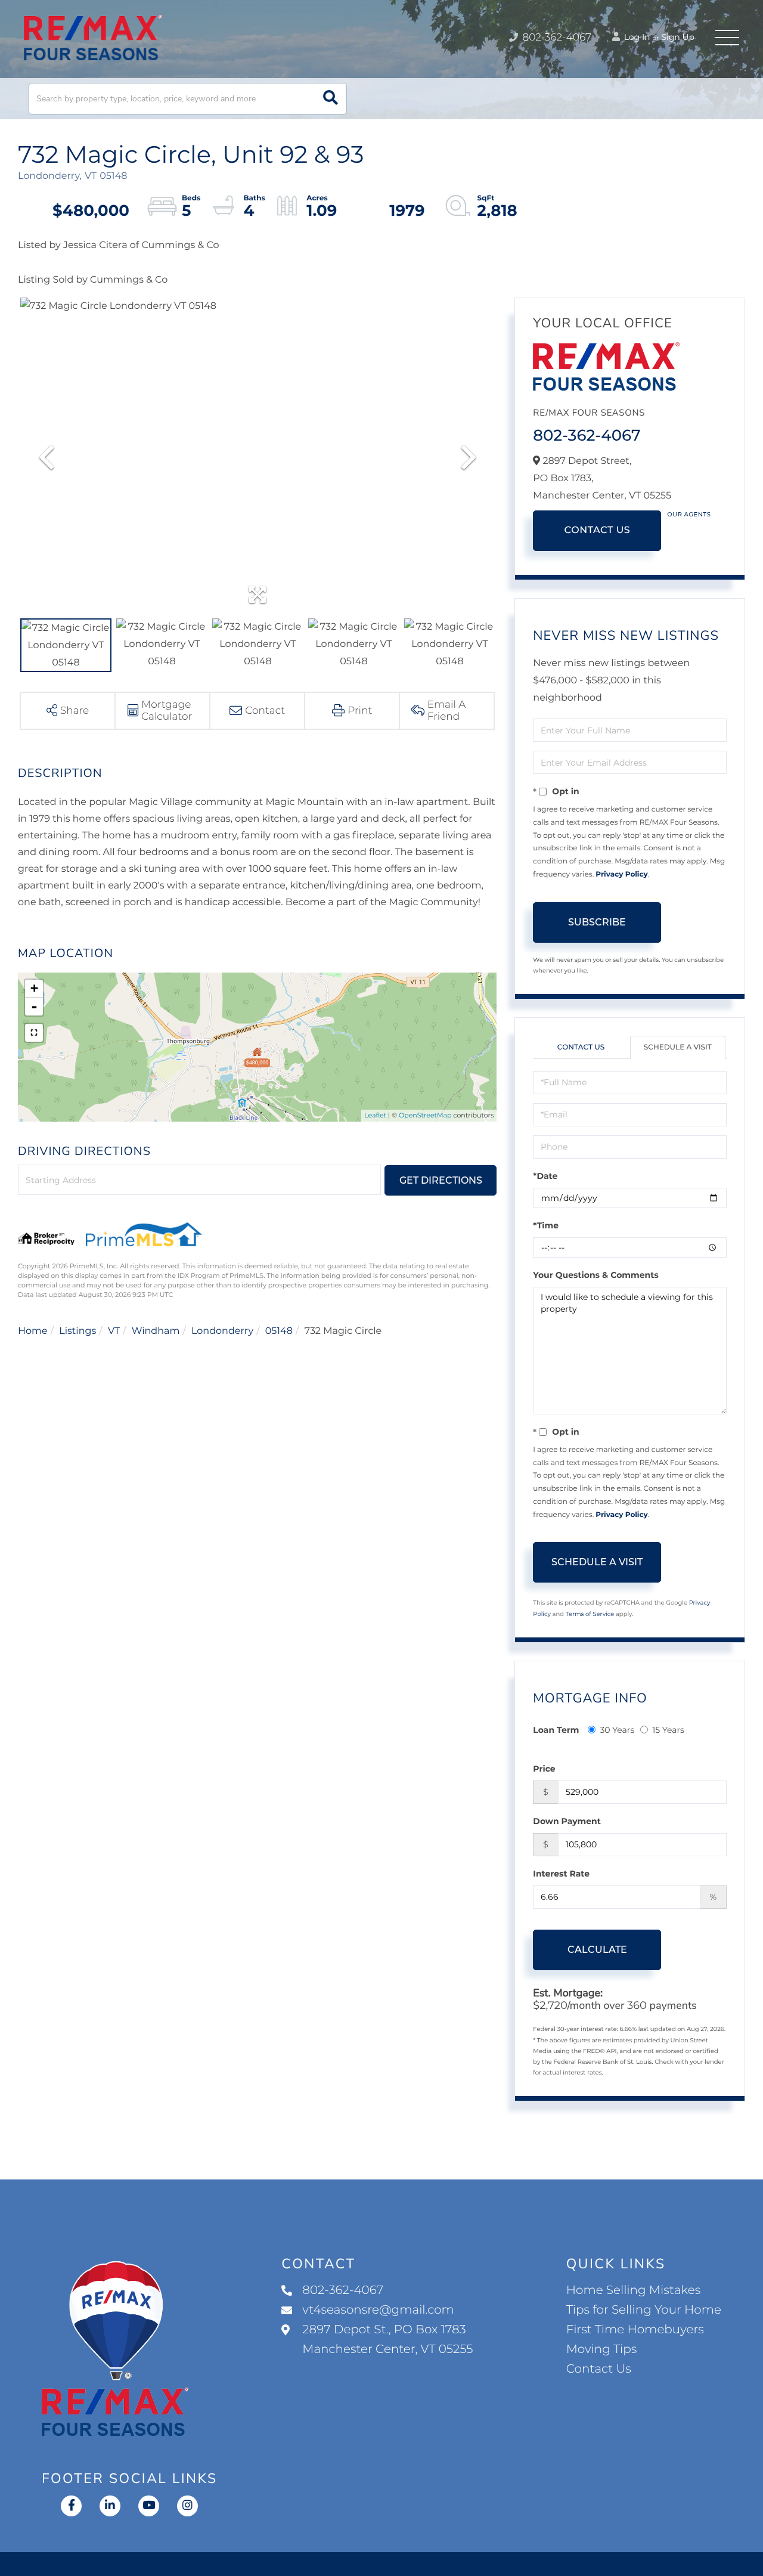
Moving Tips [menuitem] (602, 2349)
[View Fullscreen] (34, 1033)
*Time (546, 1225)
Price (544, 1769)
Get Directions (441, 1180)
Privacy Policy (621, 874)
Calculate (597, 1950)
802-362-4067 (556, 38)
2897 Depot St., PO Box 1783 (387, 2340)
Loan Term (556, 1730)
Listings (77, 1331)
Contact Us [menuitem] (599, 2369)
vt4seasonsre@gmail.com (378, 2310)
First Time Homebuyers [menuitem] (635, 2330)
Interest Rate (561, 1874)
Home (33, 1331)
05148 (279, 1331)
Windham (156, 1331)
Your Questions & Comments (595, 1275)
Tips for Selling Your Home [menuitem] (644, 2310)
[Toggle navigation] (727, 38)
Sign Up (678, 37)
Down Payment (567, 1821)
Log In (636, 37)
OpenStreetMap (425, 1115)
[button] (331, 99)
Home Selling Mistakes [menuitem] (633, 2290)
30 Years (617, 1730)
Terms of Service (590, 1614)
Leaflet (375, 1115)
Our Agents (689, 514)
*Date (545, 1176)
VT (114, 1331)
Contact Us (597, 530)
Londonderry (222, 1331)
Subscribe (597, 922)
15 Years (668, 1730)
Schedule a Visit (678, 1047)
